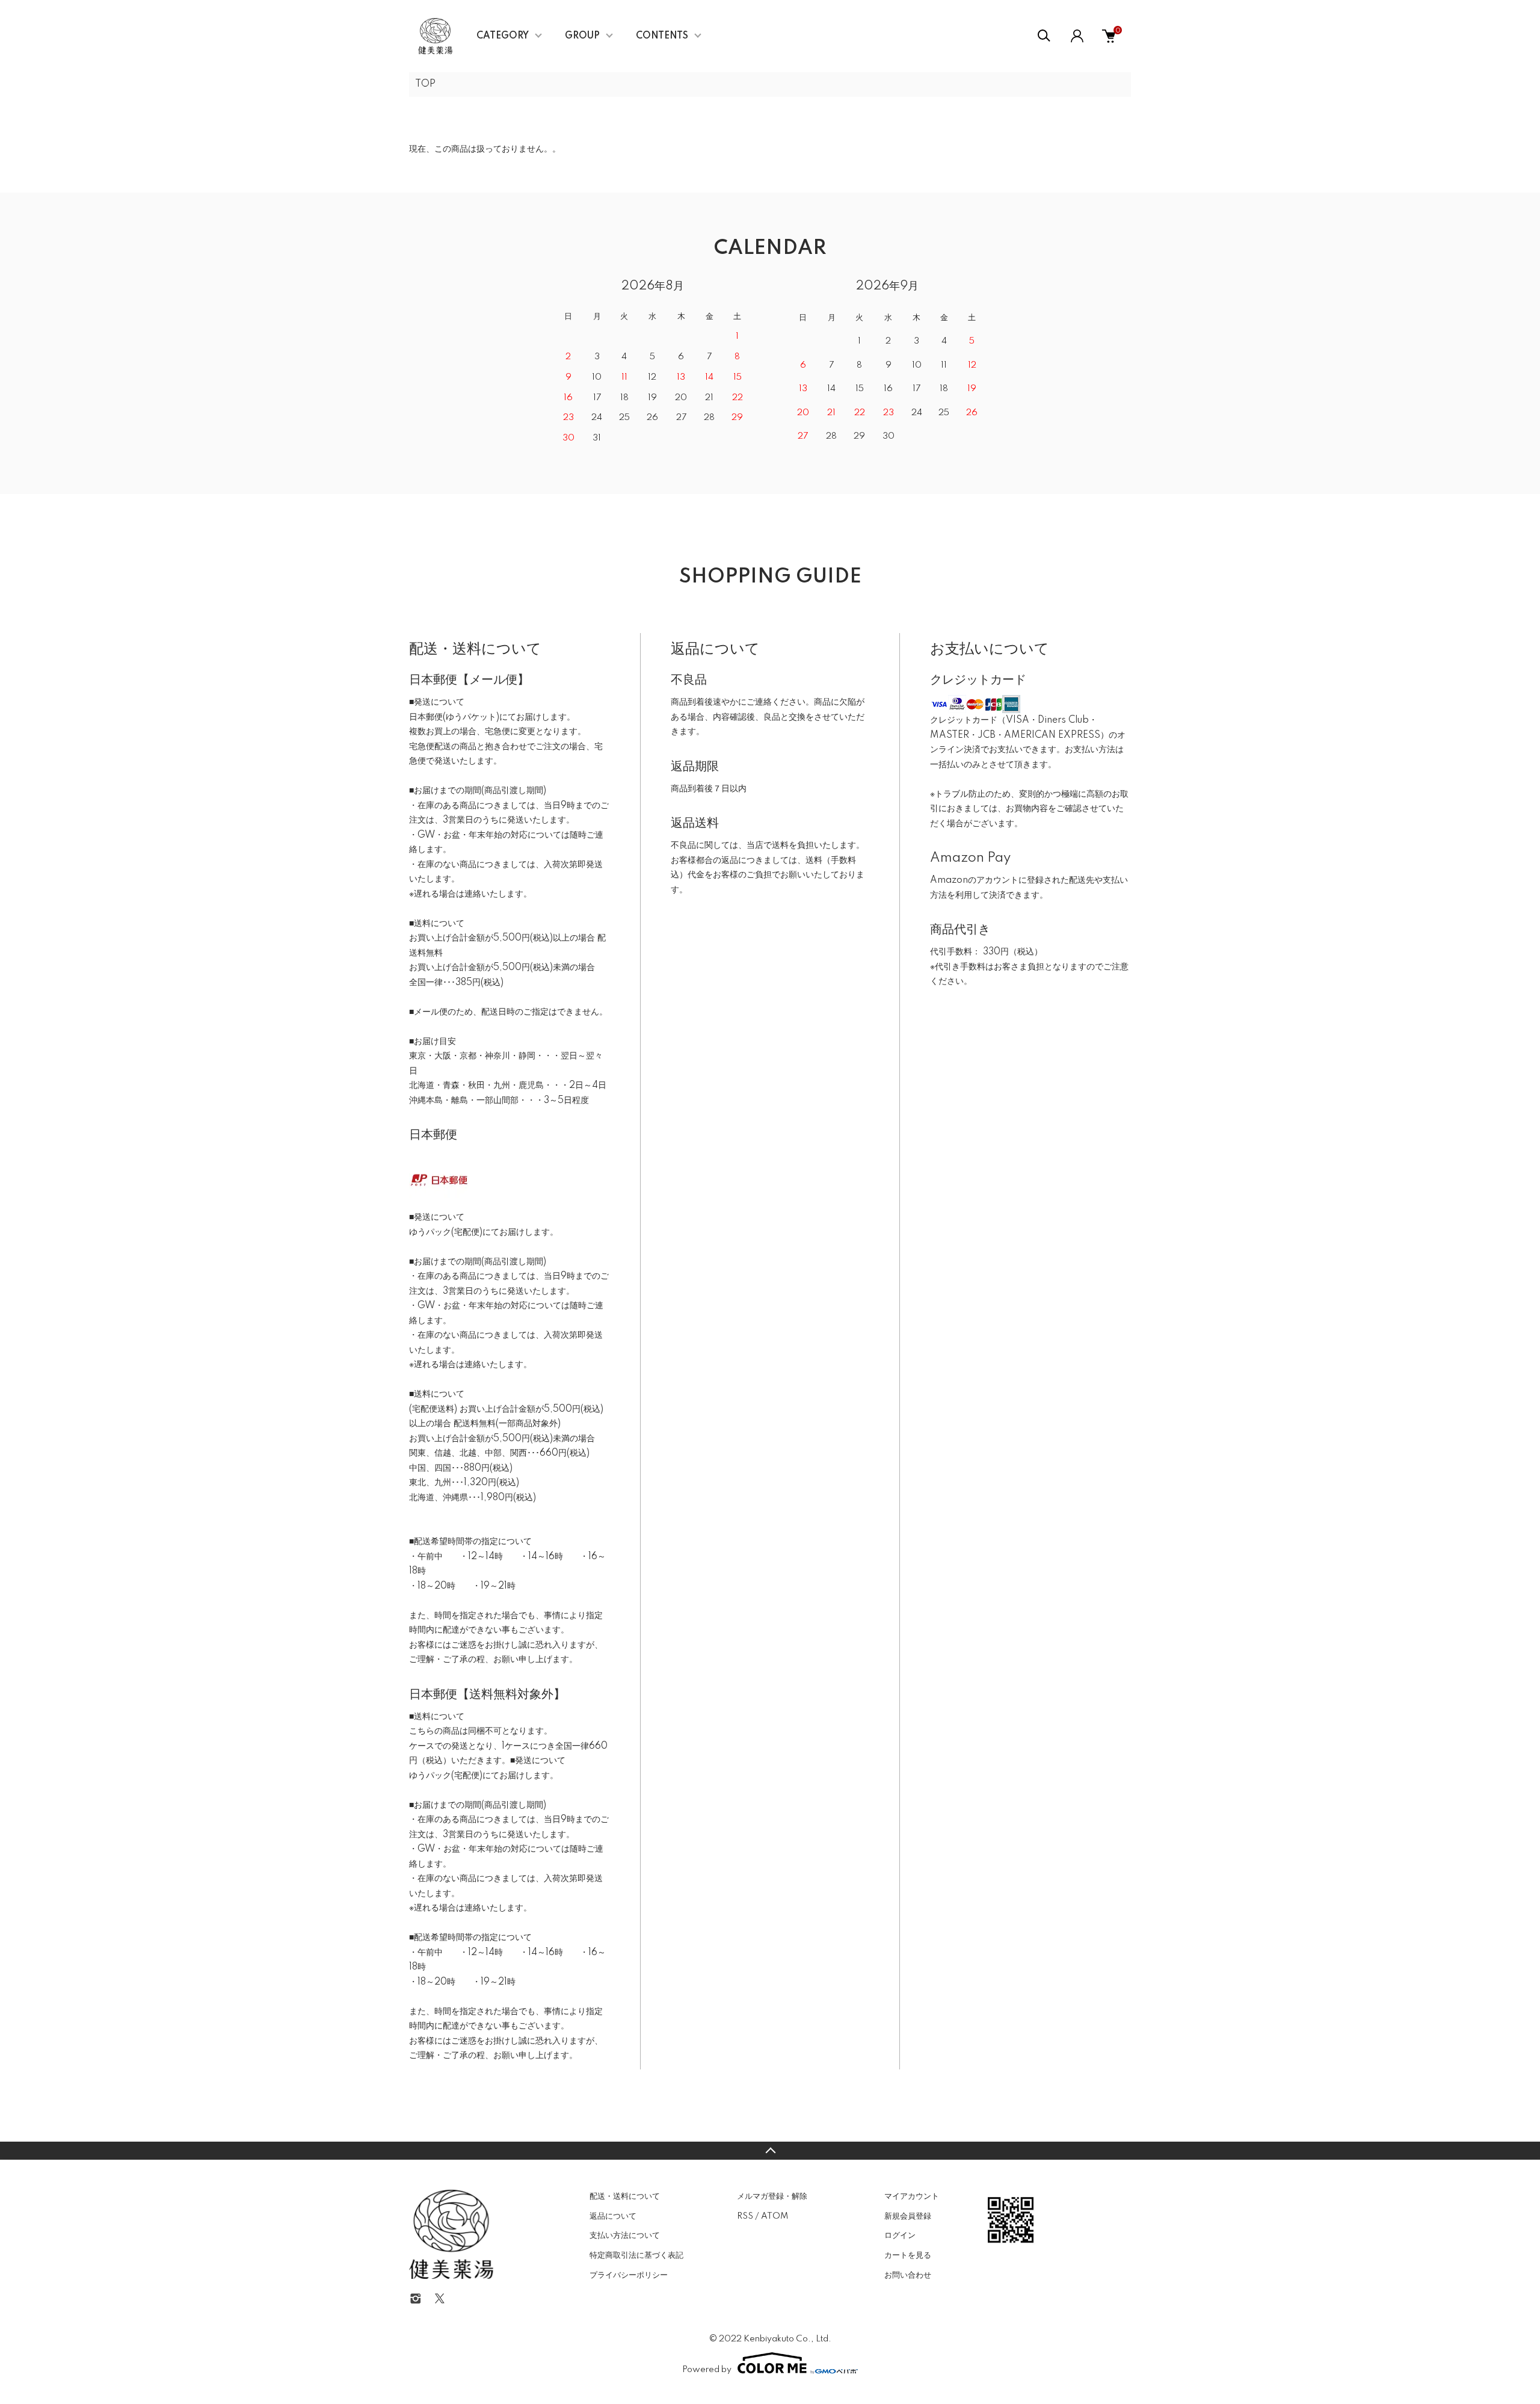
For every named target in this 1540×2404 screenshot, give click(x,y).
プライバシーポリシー (629, 2275)
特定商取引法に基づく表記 (636, 2255)
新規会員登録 (908, 2216)
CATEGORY (503, 36)
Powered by (707, 2370)
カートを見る (908, 2255)
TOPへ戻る (770, 2151)
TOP (425, 84)
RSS (745, 2216)
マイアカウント (912, 2196)
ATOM (775, 2216)
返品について (613, 2216)
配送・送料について (625, 2196)
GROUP (582, 36)
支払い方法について (625, 2236)
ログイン (900, 2236)
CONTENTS (662, 36)
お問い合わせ (908, 2275)
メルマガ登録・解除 (772, 2196)
